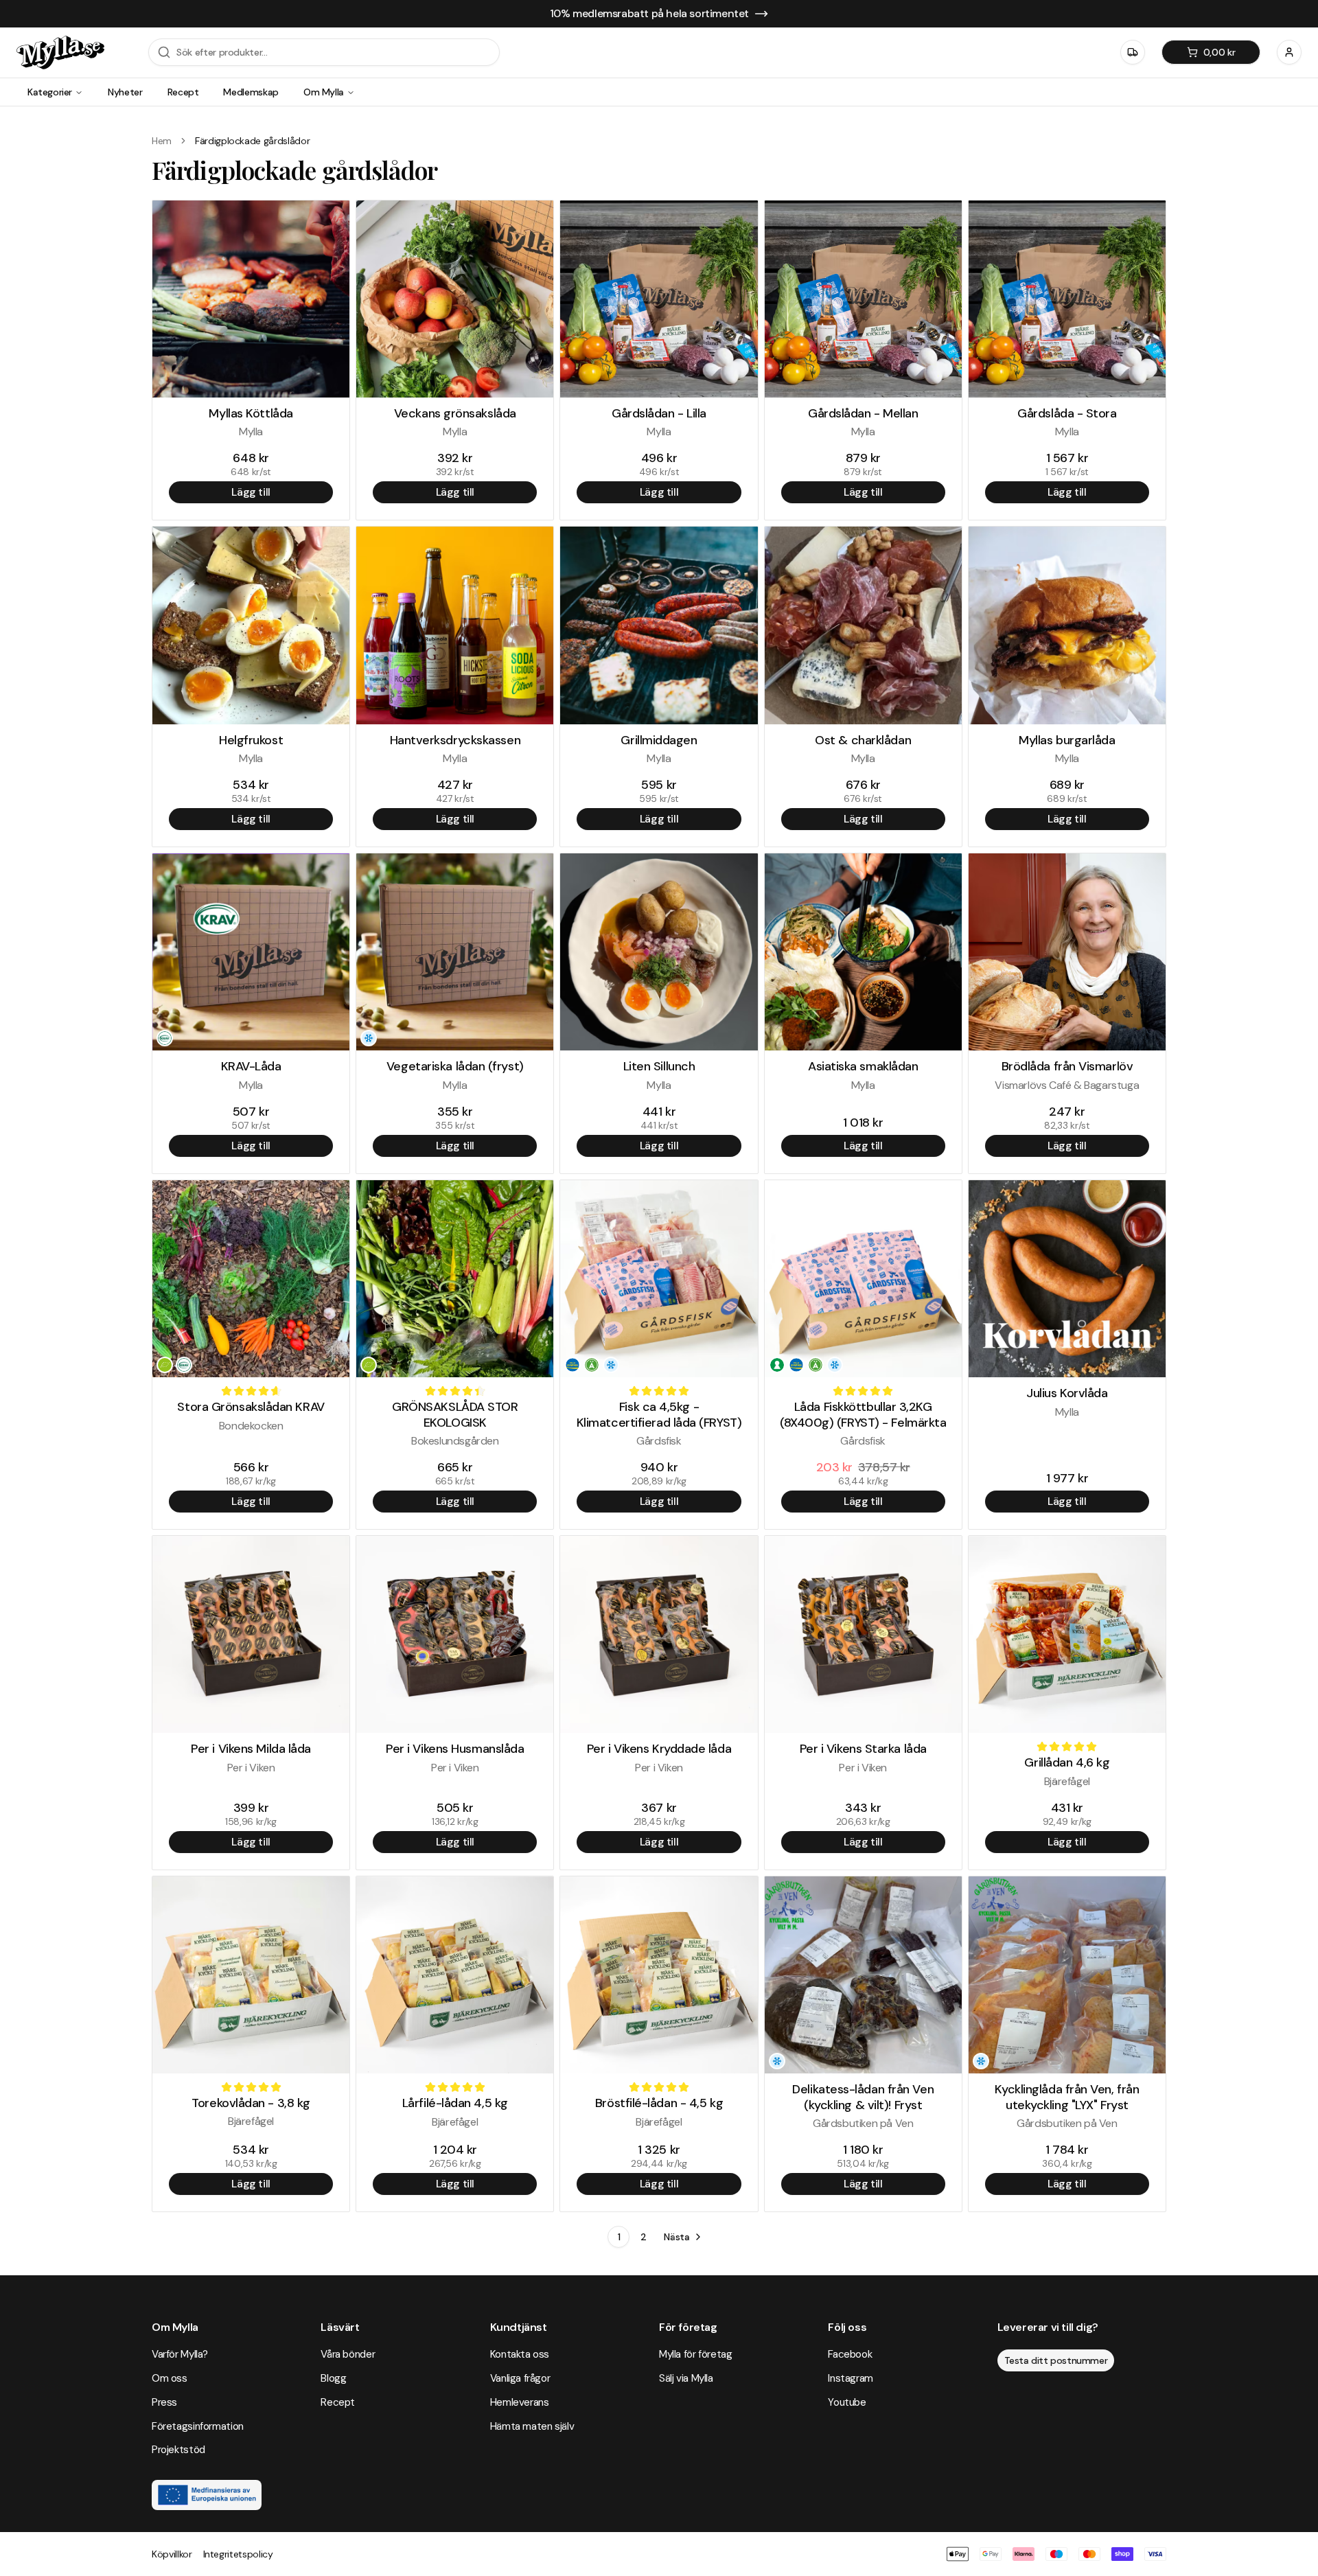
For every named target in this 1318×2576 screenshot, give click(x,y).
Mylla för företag (696, 2354)
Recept (183, 92)
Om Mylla (324, 92)
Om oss (170, 2378)
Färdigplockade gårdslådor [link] (252, 141)
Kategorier (50, 92)
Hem (162, 141)
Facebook (850, 2354)
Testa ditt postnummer (1056, 2360)
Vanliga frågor (520, 2378)
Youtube (847, 2402)
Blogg (333, 2378)
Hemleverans (520, 2402)
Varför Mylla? (180, 2354)
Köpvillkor (172, 2554)
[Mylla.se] (60, 53)
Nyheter (125, 92)
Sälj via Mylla (686, 2378)
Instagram (851, 2378)
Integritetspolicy (238, 2554)
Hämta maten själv (532, 2426)
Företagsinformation (198, 2426)
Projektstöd (178, 2450)
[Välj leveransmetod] (1133, 52)
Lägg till (251, 492)
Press (164, 2402)
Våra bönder (348, 2354)
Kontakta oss (520, 2354)
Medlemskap (251, 92)
